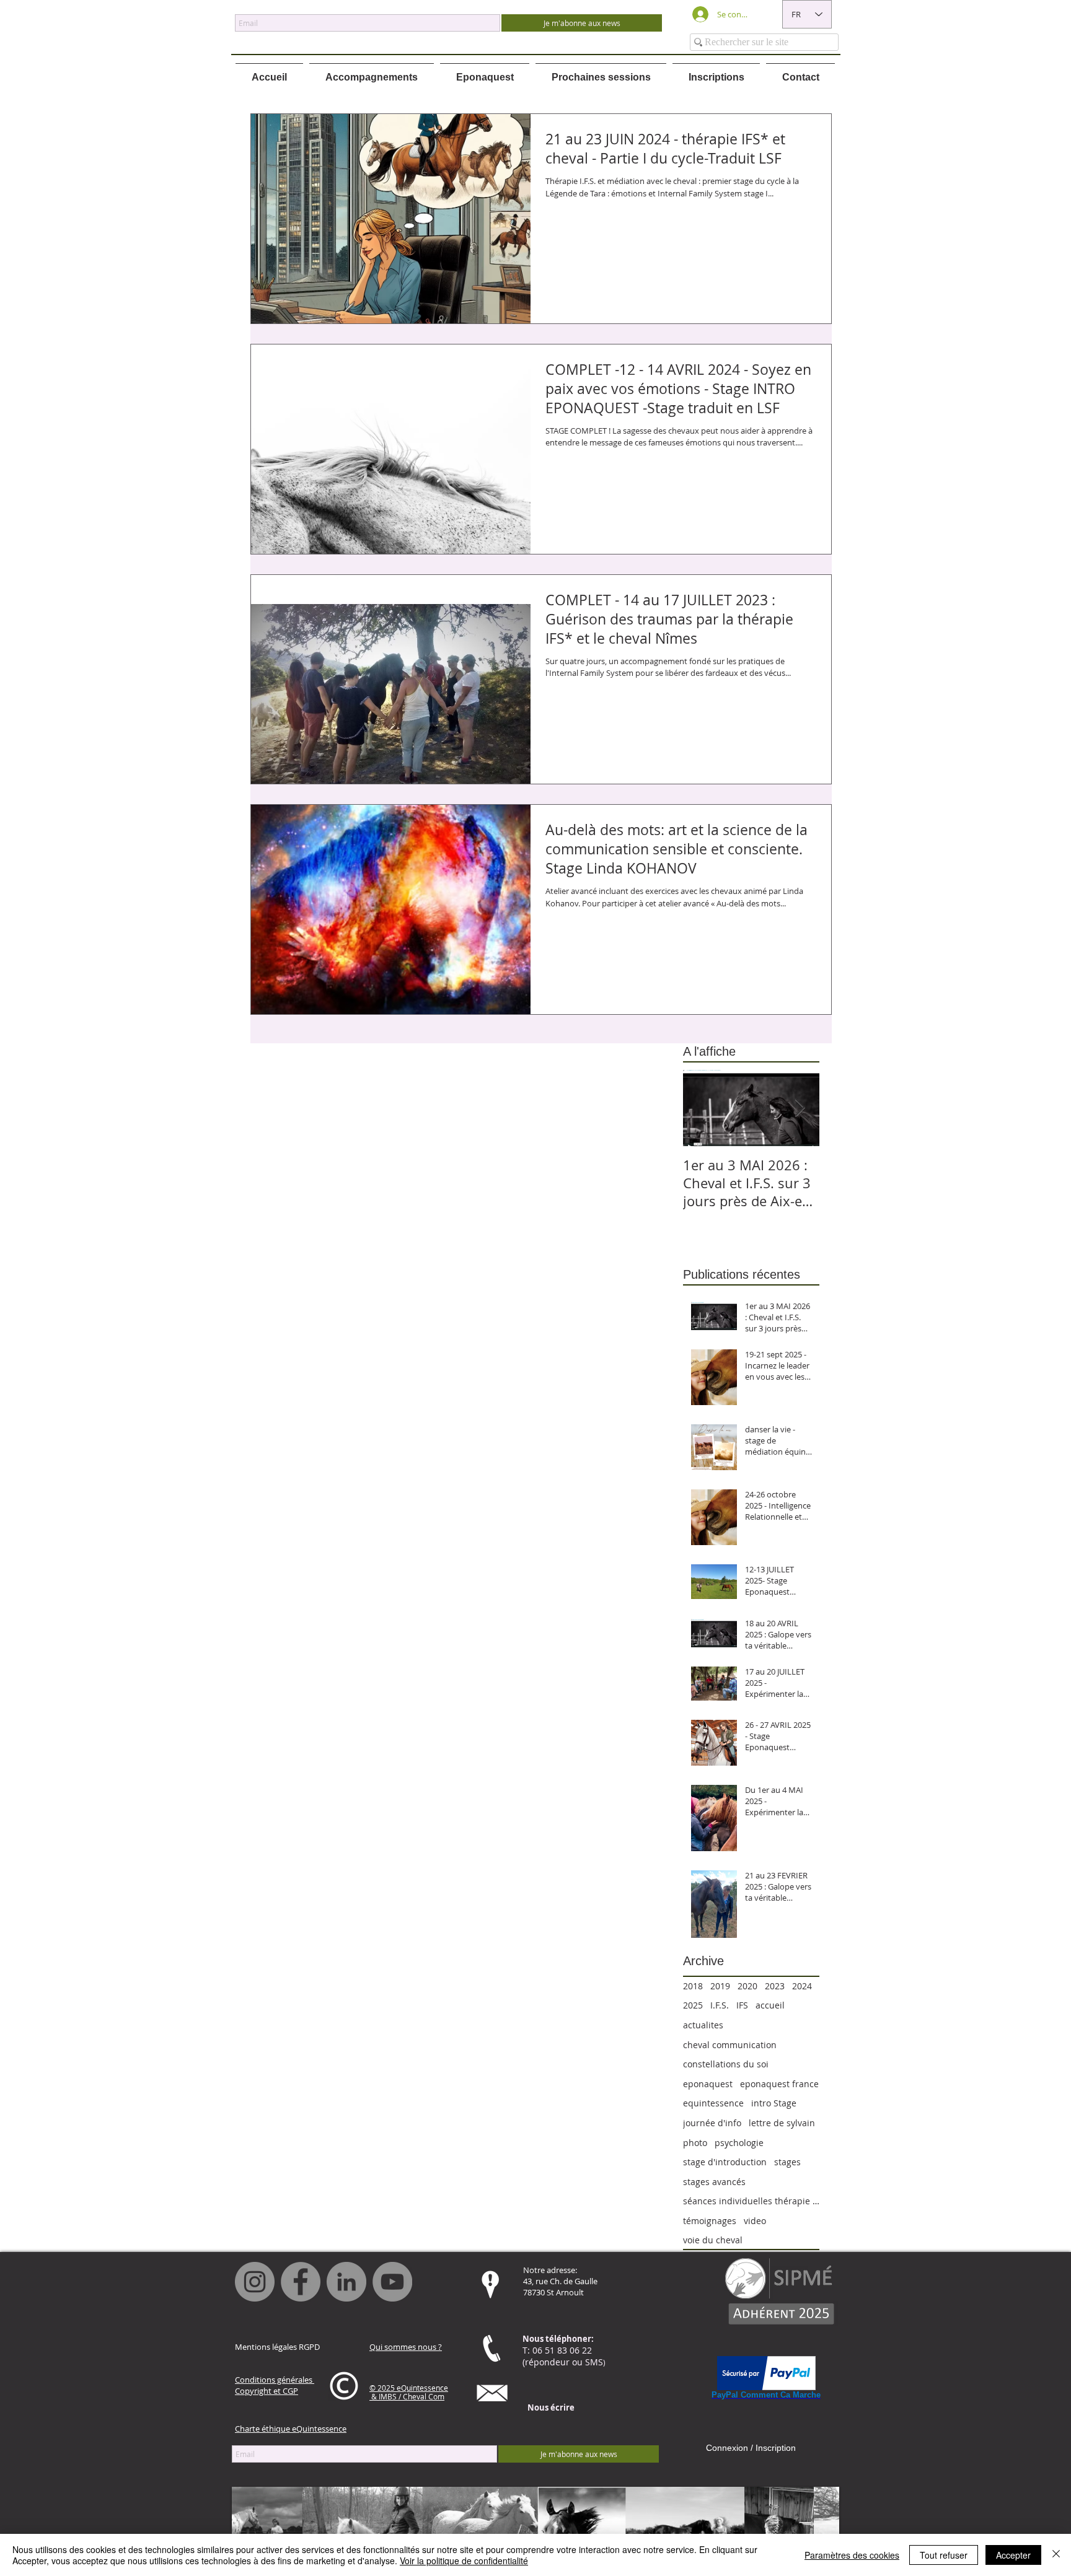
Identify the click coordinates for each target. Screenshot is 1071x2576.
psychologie (739, 2143)
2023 (775, 1986)
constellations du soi (726, 2064)
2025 (693, 2005)
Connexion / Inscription (751, 2448)
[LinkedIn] (346, 2282)
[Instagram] (255, 2282)
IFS (742, 2005)
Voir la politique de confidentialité (464, 2561)
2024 (802, 1986)
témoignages (710, 2221)
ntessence (430, 2388)
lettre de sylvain (782, 2123)
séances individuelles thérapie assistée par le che (751, 2201)
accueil (770, 2005)
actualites (703, 2025)
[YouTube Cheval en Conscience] (392, 2282)
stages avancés (714, 2182)
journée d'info (712, 2123)
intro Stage (774, 2103)
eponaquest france (779, 2084)
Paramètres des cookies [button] (852, 2555)
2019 (720, 1986)
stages (787, 2162)
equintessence (713, 2103)
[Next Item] (800, 1108)
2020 (747, 1986)
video (755, 2221)
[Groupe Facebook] (301, 2282)
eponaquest (708, 2084)
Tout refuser (944, 2555)
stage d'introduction (725, 2162)
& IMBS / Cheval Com (407, 2396)
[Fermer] (1056, 2555)
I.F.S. (720, 2005)
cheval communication (730, 2045)
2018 (693, 1986)
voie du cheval (713, 2240)
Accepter (1013, 2555)
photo (695, 2143)
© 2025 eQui (391, 2388)
